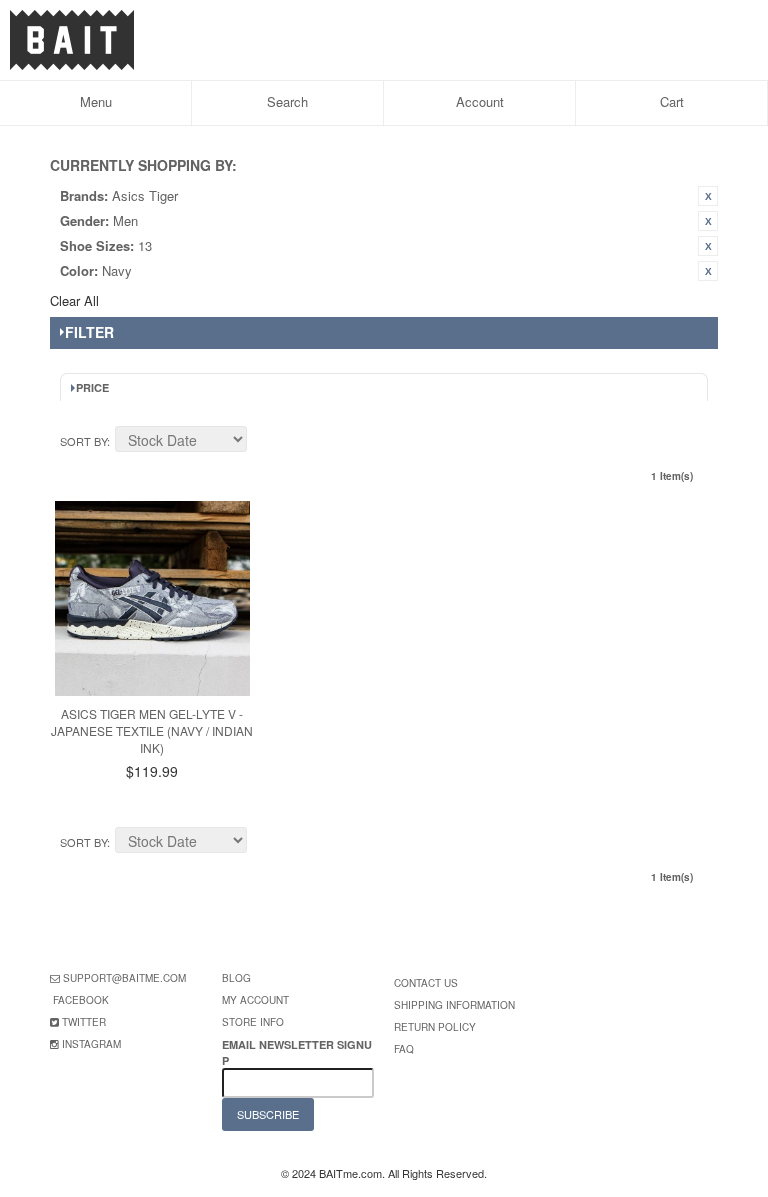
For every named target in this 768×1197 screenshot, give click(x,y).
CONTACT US (426, 983)
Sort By (83, 441)
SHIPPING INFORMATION (454, 1005)
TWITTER (84, 1022)
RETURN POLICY (435, 1027)
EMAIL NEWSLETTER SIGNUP (297, 1052)
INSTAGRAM (91, 1044)
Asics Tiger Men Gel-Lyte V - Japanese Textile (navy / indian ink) (152, 730)
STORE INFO (253, 1022)
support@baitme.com (124, 978)
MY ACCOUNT (255, 1000)
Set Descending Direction (265, 442)
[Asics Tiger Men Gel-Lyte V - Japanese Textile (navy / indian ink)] (152, 598)
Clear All (74, 300)
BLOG (236, 978)
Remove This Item (708, 196)
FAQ (404, 1049)
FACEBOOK (81, 1000)
